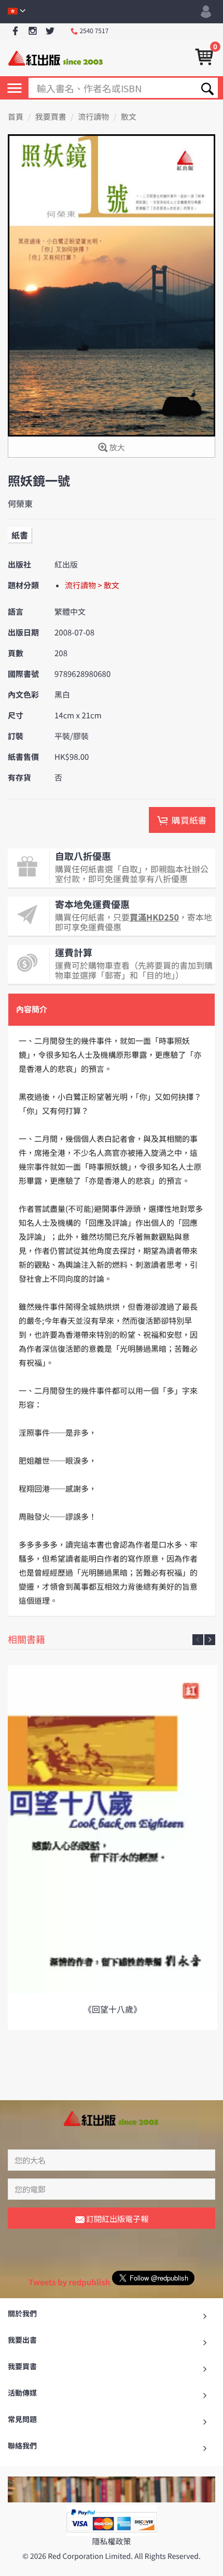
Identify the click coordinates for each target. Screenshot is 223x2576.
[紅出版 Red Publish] (56, 57)
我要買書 (51, 117)
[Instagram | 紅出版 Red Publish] (33, 31)
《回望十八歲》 (113, 2009)
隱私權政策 (111, 2542)
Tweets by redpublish (69, 2282)
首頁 (16, 117)
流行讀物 (93, 117)
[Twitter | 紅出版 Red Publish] (50, 31)
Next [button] (210, 1640)
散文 (129, 117)
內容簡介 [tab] (32, 1009)
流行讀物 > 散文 (92, 585)
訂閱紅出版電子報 (116, 2219)
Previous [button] (198, 1640)
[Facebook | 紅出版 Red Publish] (15, 31)
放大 (116, 448)
